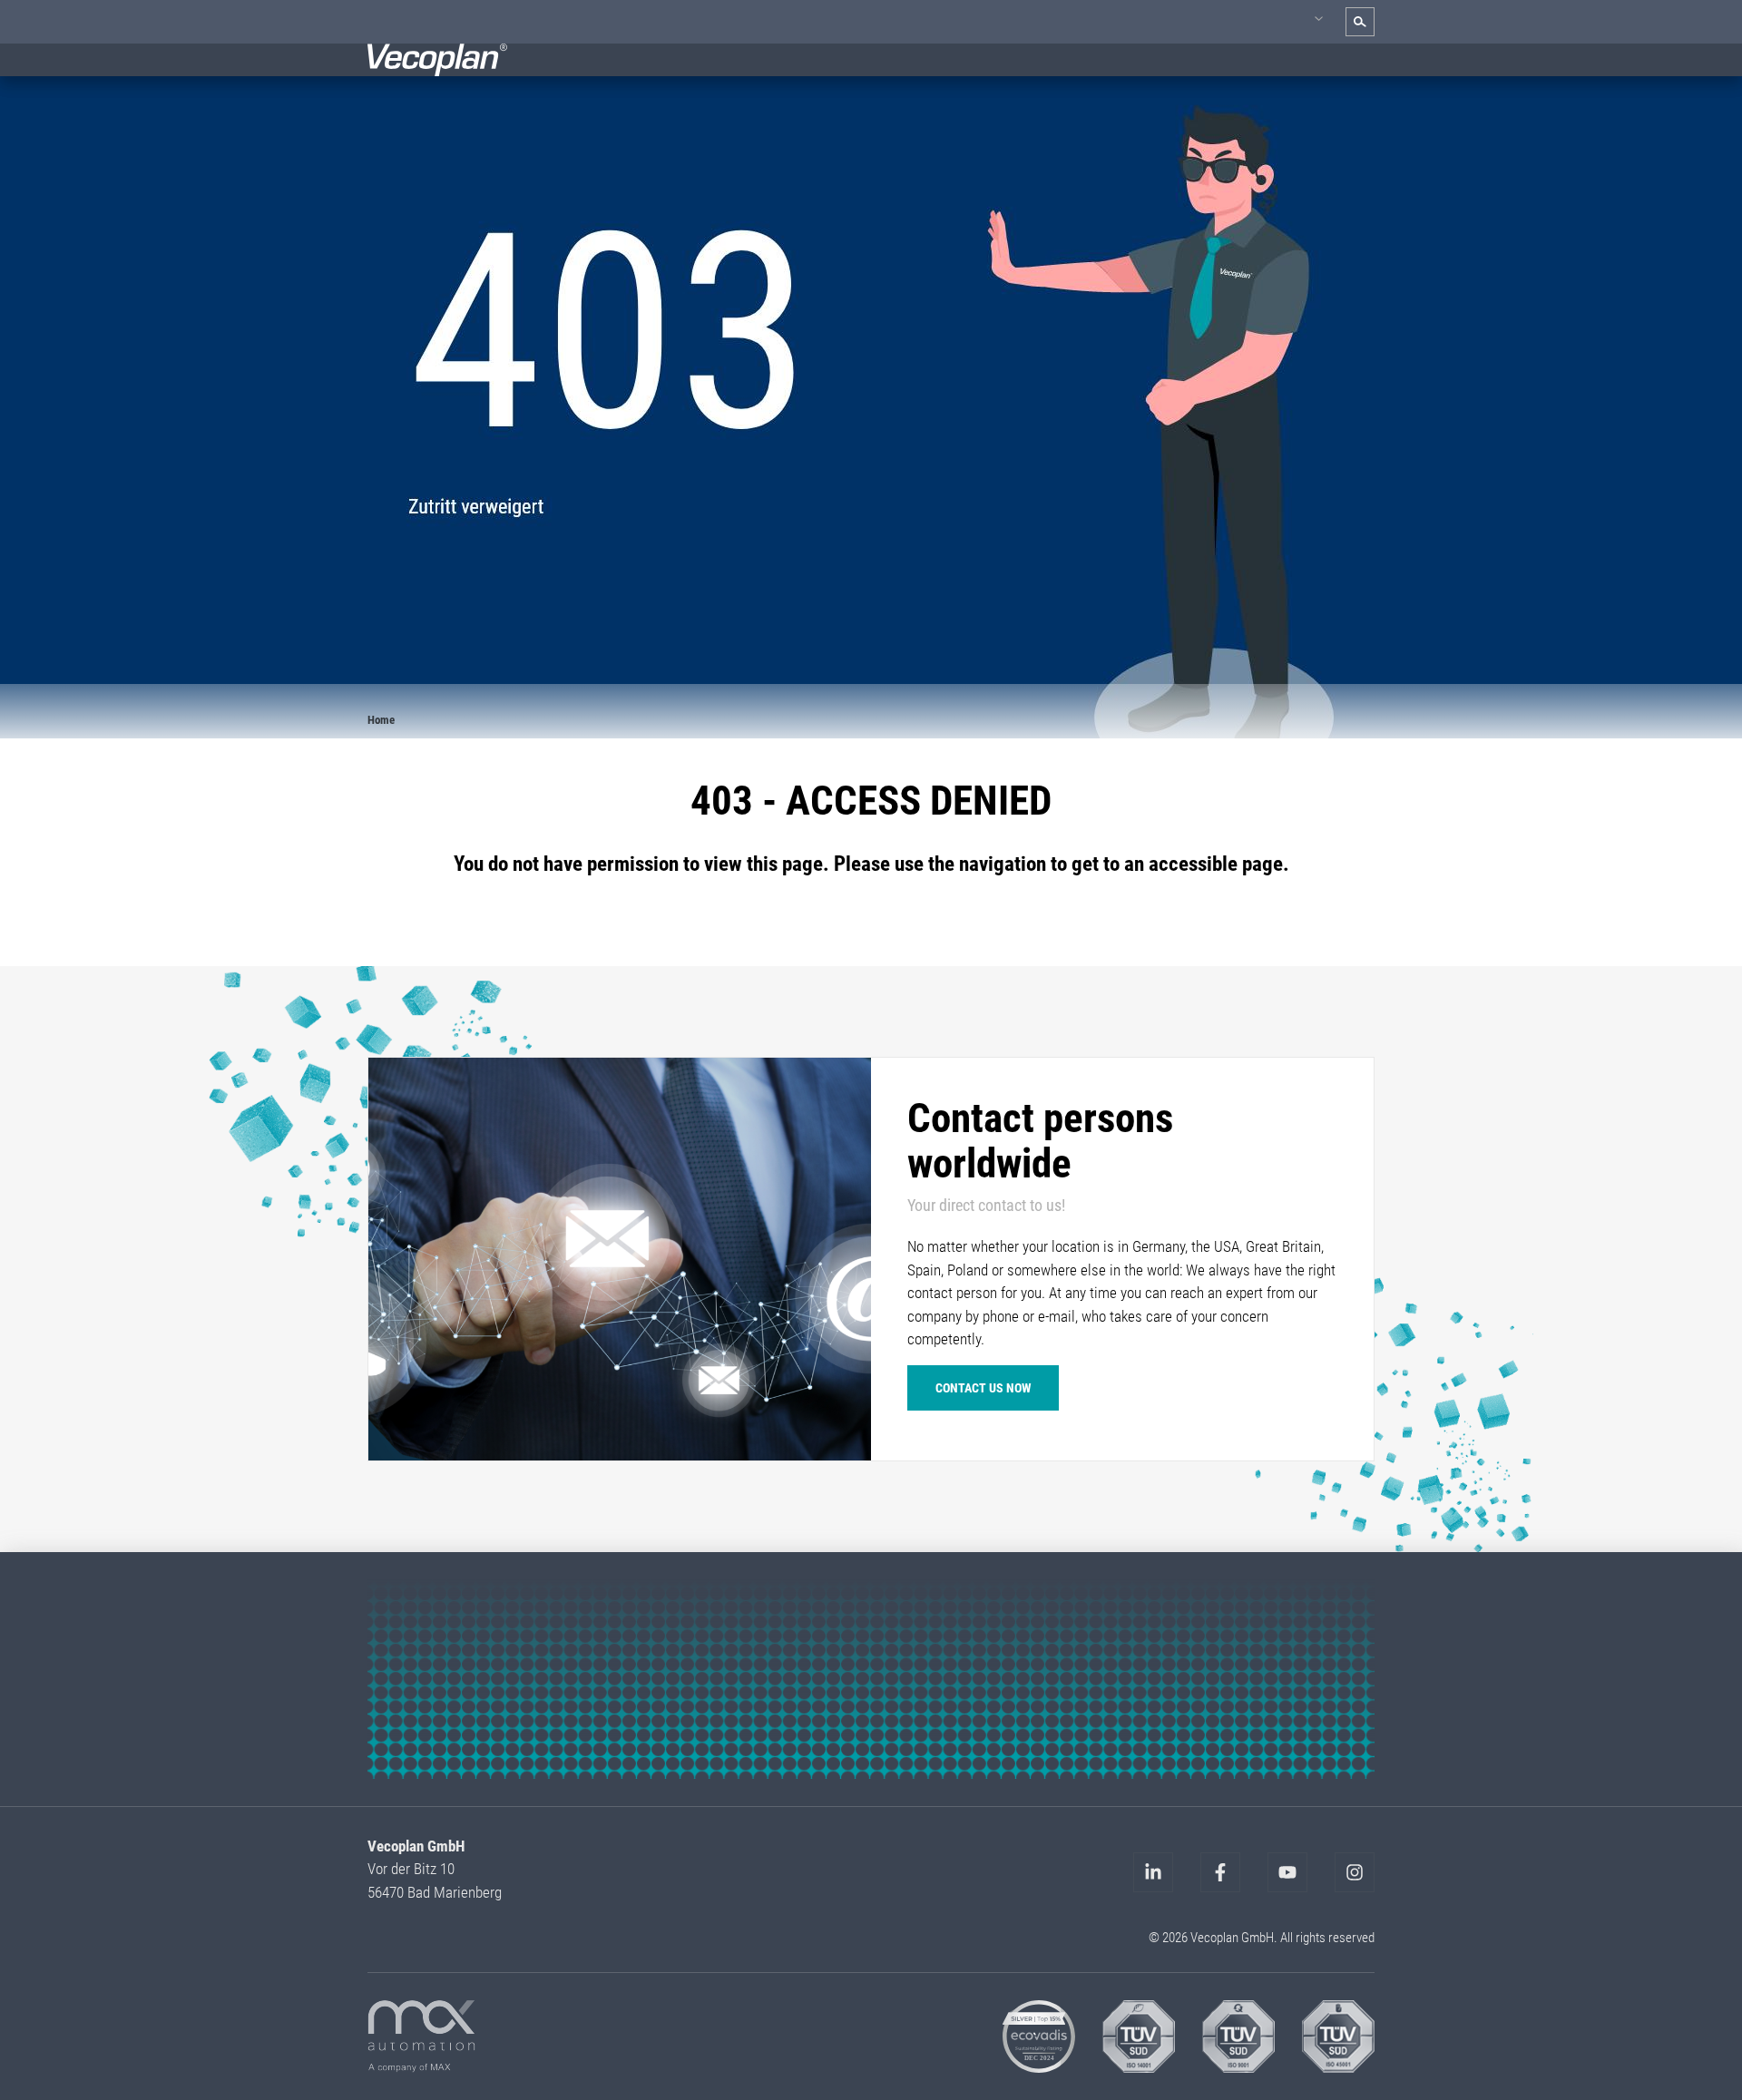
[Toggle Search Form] (1360, 22)
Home (381, 719)
